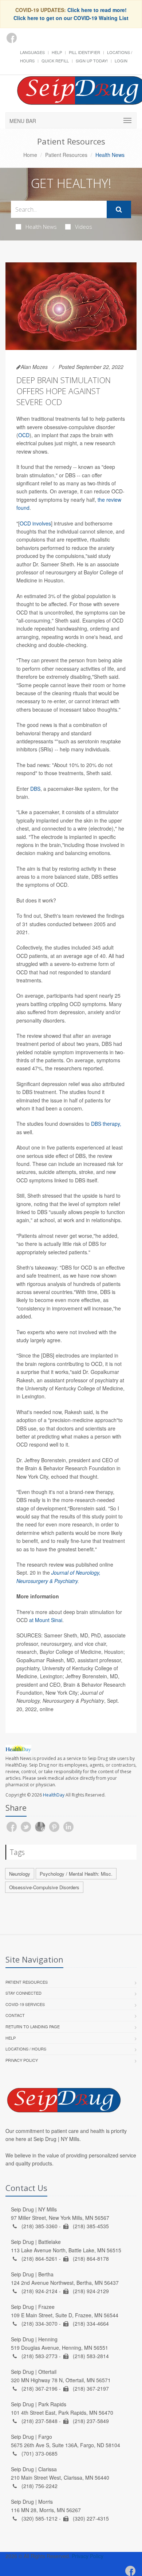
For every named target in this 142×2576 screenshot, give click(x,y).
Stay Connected (23, 1993)
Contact (15, 2015)
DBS (35, 789)
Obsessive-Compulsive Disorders (44, 1887)
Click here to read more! (97, 10)
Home (30, 155)
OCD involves (35, 523)
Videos (84, 227)
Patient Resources (66, 155)
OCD (24, 435)
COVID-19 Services (25, 2004)
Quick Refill (55, 61)
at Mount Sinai (46, 1620)
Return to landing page (33, 2026)
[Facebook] (12, 38)
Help (57, 52)
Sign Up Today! (92, 61)
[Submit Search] (119, 209)
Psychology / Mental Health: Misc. (76, 1874)
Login (121, 61)
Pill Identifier (84, 52)
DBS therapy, (106, 1124)
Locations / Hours (26, 2049)
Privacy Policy (22, 2060)
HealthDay (54, 1795)
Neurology (20, 1874)
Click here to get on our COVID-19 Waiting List (71, 18)
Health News (41, 227)
